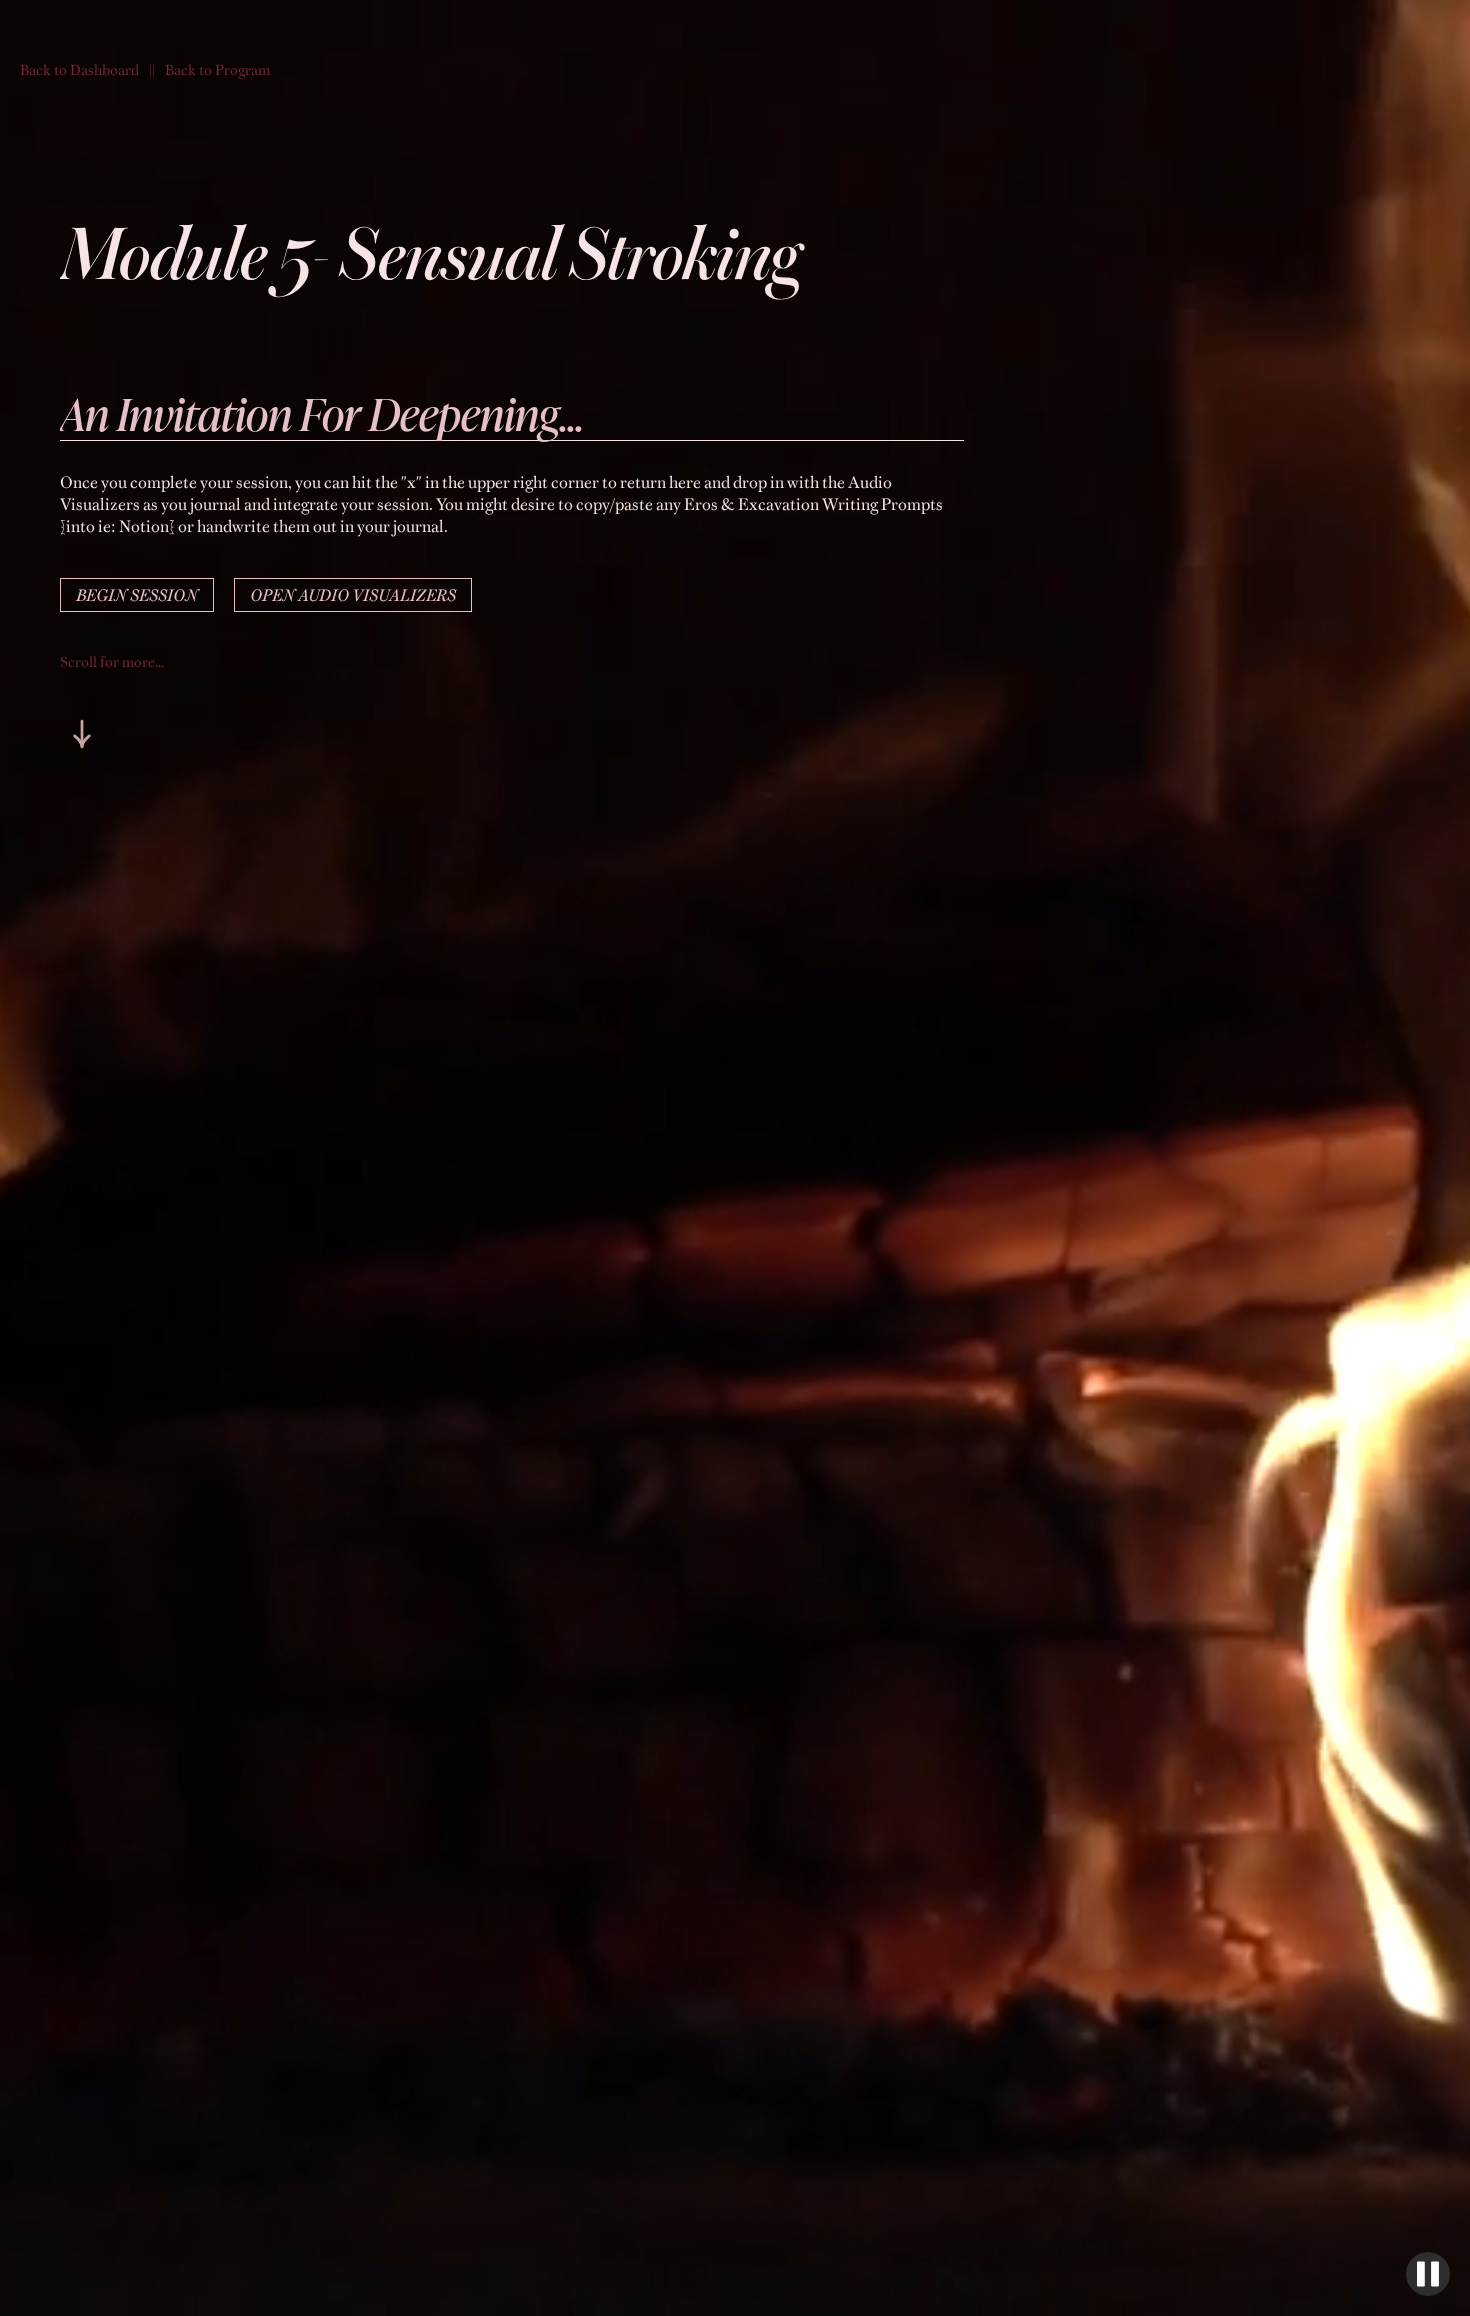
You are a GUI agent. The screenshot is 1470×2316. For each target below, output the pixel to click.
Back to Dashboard (79, 69)
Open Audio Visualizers (353, 595)
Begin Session (137, 595)
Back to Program (217, 69)
